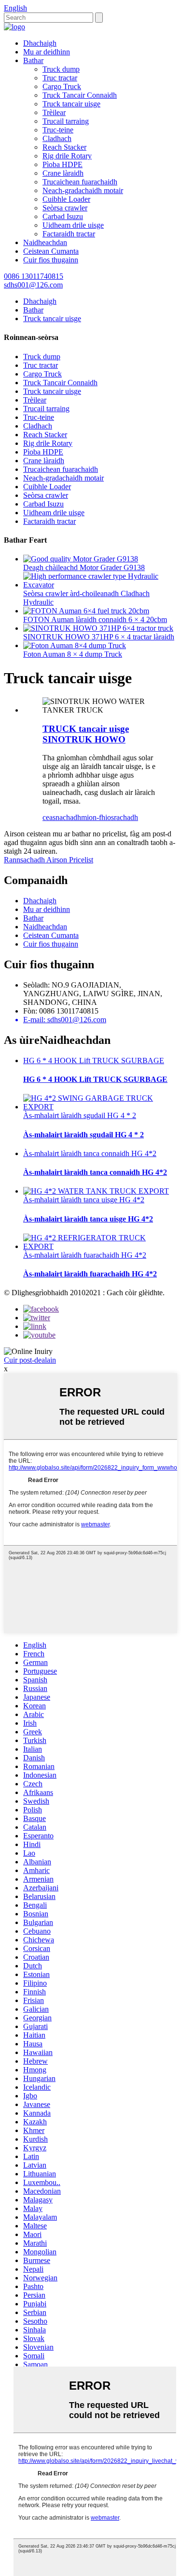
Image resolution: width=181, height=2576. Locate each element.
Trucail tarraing (66, 121)
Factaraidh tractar (69, 234)
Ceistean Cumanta (51, 251)
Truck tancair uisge (71, 104)
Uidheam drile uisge (73, 225)
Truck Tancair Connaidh (80, 95)
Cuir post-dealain (30, 1360)
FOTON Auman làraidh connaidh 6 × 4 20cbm (95, 619)
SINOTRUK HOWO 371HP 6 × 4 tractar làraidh (99, 637)
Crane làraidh (63, 173)
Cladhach (57, 138)
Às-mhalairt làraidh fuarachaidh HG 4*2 (85, 1255)
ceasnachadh (62, 817)
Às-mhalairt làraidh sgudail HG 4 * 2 (80, 1115)
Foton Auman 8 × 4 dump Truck (73, 654)
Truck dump (61, 69)
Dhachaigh (40, 43)
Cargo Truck (62, 86)
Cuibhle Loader (66, 199)
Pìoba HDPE (63, 164)
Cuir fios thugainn (51, 260)
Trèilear (54, 112)
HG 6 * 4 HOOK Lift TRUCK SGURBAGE (94, 1060)
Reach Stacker (64, 147)
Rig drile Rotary (67, 156)
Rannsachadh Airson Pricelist (49, 860)
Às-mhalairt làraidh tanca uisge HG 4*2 (84, 1200)
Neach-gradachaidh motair (83, 190)
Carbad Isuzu (63, 216)
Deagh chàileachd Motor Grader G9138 (84, 567)
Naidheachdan (45, 242)
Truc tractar (60, 78)
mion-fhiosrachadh (110, 817)
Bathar (33, 60)
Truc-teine (58, 130)
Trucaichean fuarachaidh (80, 182)
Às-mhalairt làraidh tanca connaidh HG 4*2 (90, 1153)
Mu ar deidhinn (47, 52)
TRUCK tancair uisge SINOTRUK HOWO (86, 734)
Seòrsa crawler (65, 208)
